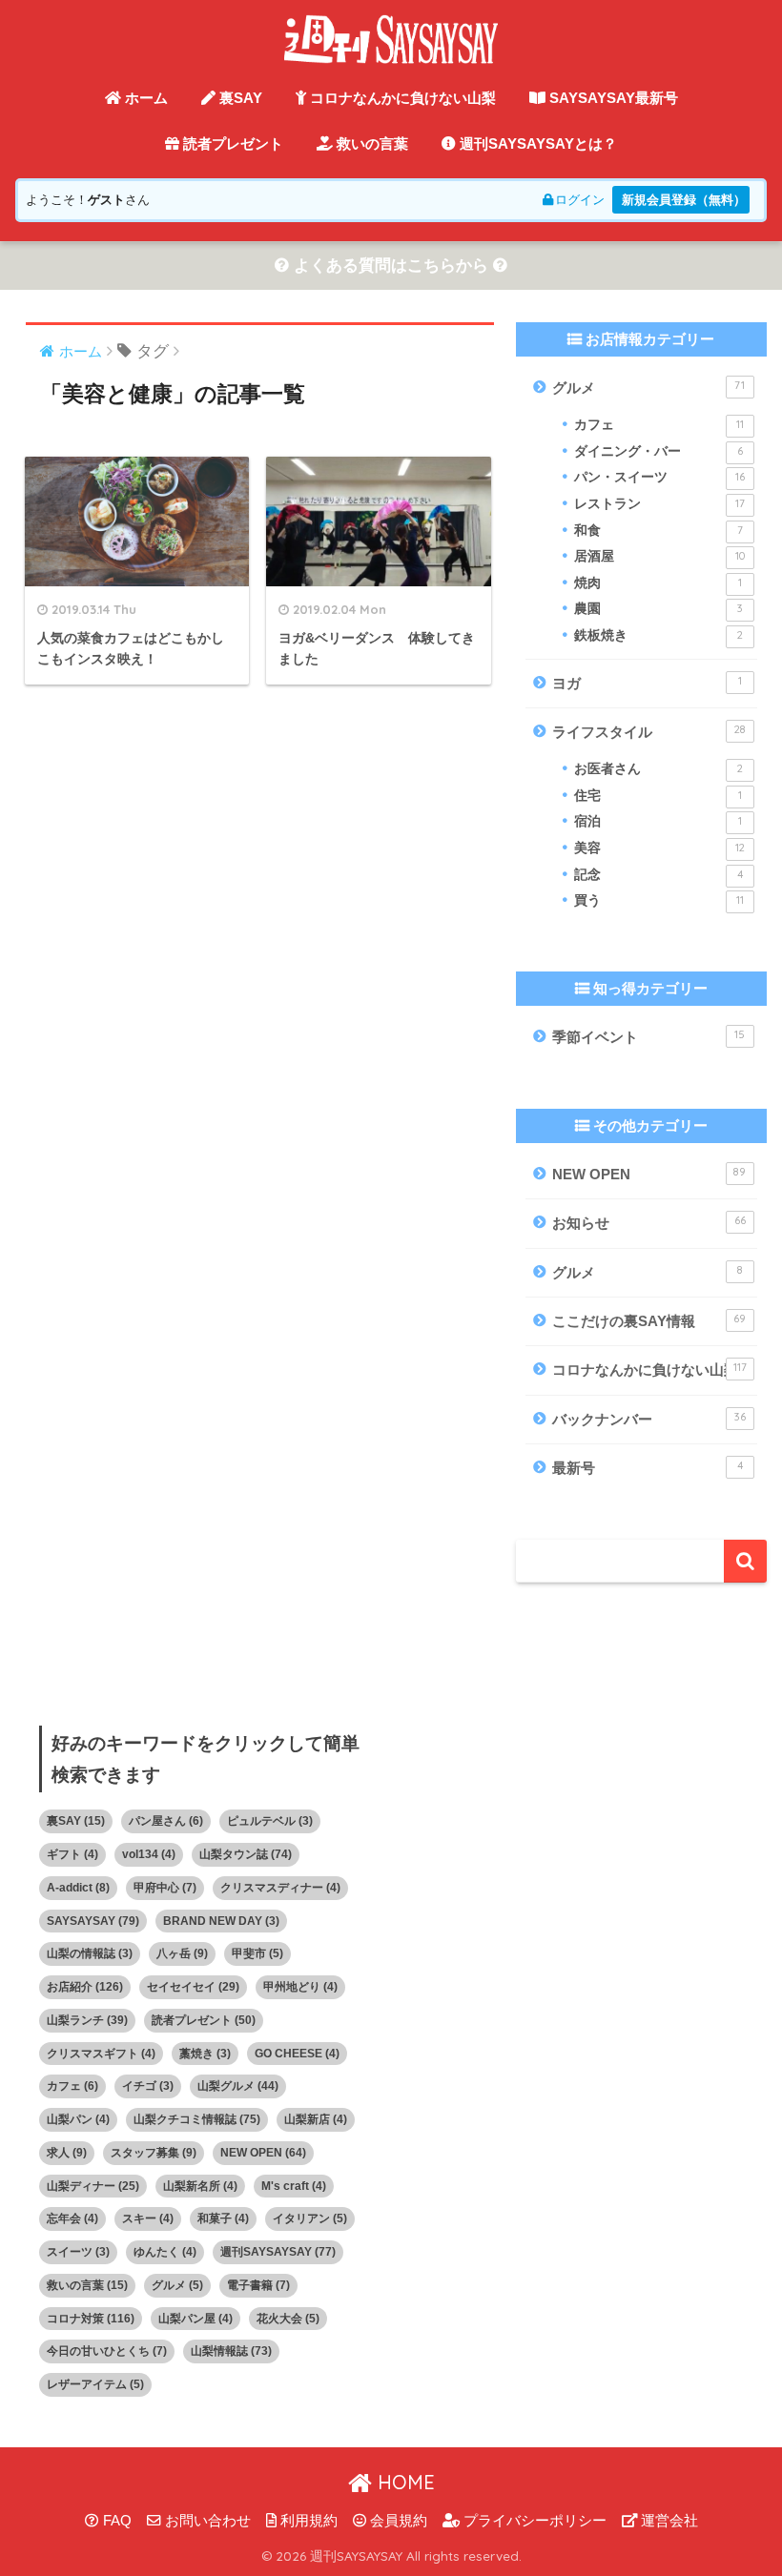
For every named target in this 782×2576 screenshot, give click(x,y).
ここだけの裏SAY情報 (649, 1320)
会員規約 (397, 2521)
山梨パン (78, 2119)
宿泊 (658, 821)
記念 (658, 875)
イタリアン (310, 2218)
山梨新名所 (200, 2186)
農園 (658, 609)
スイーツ (78, 2252)
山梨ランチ (87, 2020)
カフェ (659, 425)
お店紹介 (85, 1987)
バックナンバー (648, 1419)
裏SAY (239, 98)
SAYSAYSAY (93, 1921)
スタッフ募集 (154, 2153)
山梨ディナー (93, 2186)
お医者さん (658, 769)
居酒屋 (659, 556)
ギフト (72, 1854)
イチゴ (148, 2086)
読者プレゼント (231, 143)
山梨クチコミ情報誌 (197, 2119)
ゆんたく (165, 2252)
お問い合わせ (206, 2521)
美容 (659, 848)
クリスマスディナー (280, 1888)
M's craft (294, 2186)
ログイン (580, 200)
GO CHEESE (297, 2054)
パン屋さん (166, 1821)
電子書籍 (258, 2285)
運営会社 (668, 2521)
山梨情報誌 (231, 2351)
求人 (67, 2153)
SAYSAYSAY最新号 (612, 98)
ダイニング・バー (658, 451)
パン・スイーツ (659, 477)
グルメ (648, 387)
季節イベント (648, 1036)
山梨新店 (316, 2119)
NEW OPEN (649, 1174)
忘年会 (72, 2218)
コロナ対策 (91, 2319)
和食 (658, 531)
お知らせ (648, 1222)
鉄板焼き (658, 635)
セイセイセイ (193, 1987)
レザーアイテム (95, 2384)
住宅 (658, 796)
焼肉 (658, 583)
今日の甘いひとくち (107, 2351)
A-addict (78, 1888)
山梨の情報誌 (90, 1953)
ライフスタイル (648, 731)
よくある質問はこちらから (391, 266)
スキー (148, 2218)
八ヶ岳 (182, 1953)
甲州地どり (300, 1987)
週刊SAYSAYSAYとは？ (536, 143)
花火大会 (288, 2319)
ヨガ (647, 683)
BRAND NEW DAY (221, 1921)
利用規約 (307, 2521)
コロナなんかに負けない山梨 (401, 98)
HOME (403, 2482)
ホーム (144, 98)
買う (659, 900)
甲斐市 (257, 1953)
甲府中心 (165, 1888)
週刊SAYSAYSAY (278, 2252)
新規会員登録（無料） (684, 200)
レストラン (659, 504)
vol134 (149, 1854)
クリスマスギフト (101, 2054)
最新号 (647, 1467)
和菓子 (223, 2218)
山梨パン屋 (195, 2319)
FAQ (115, 2521)
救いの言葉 (370, 143)
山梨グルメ (238, 2086)
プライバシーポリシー (533, 2521)
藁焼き (205, 2054)
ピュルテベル (270, 1821)
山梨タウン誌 (246, 1854)
